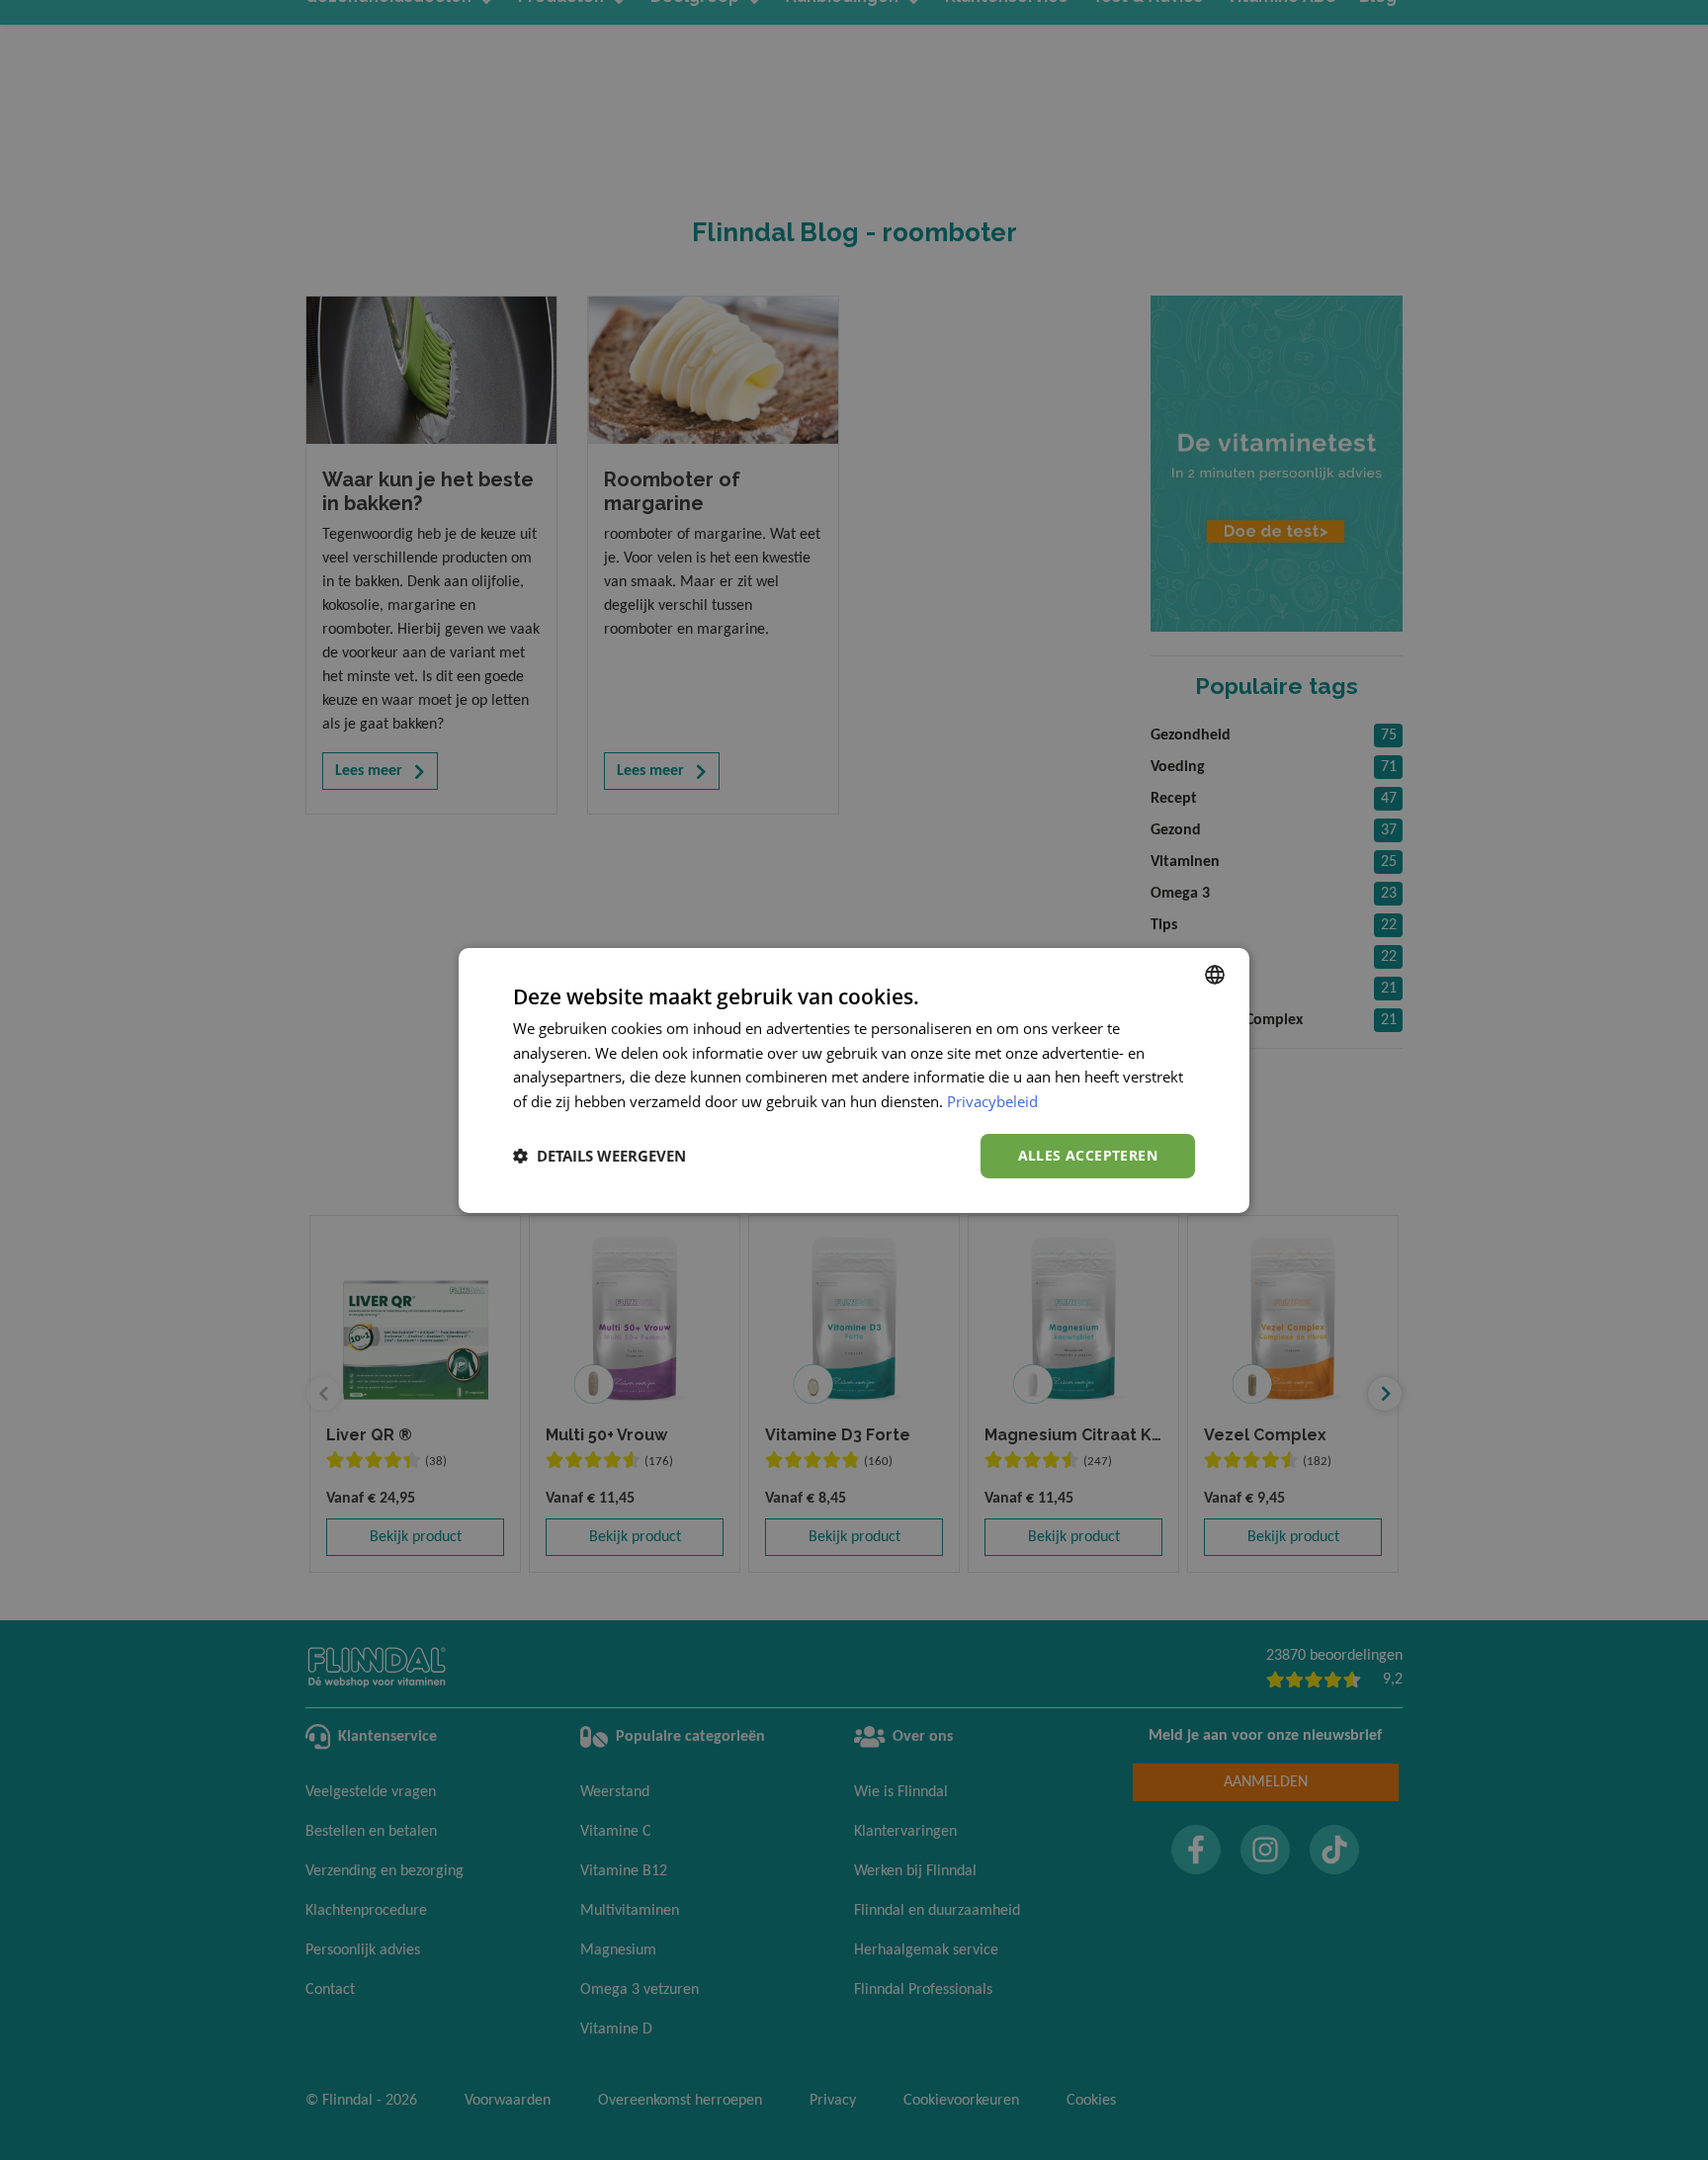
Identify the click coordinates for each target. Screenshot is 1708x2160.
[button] (599, 1156)
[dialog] (854, 1080)
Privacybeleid (992, 1101)
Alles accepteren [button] (1088, 1155)
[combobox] (1215, 974)
